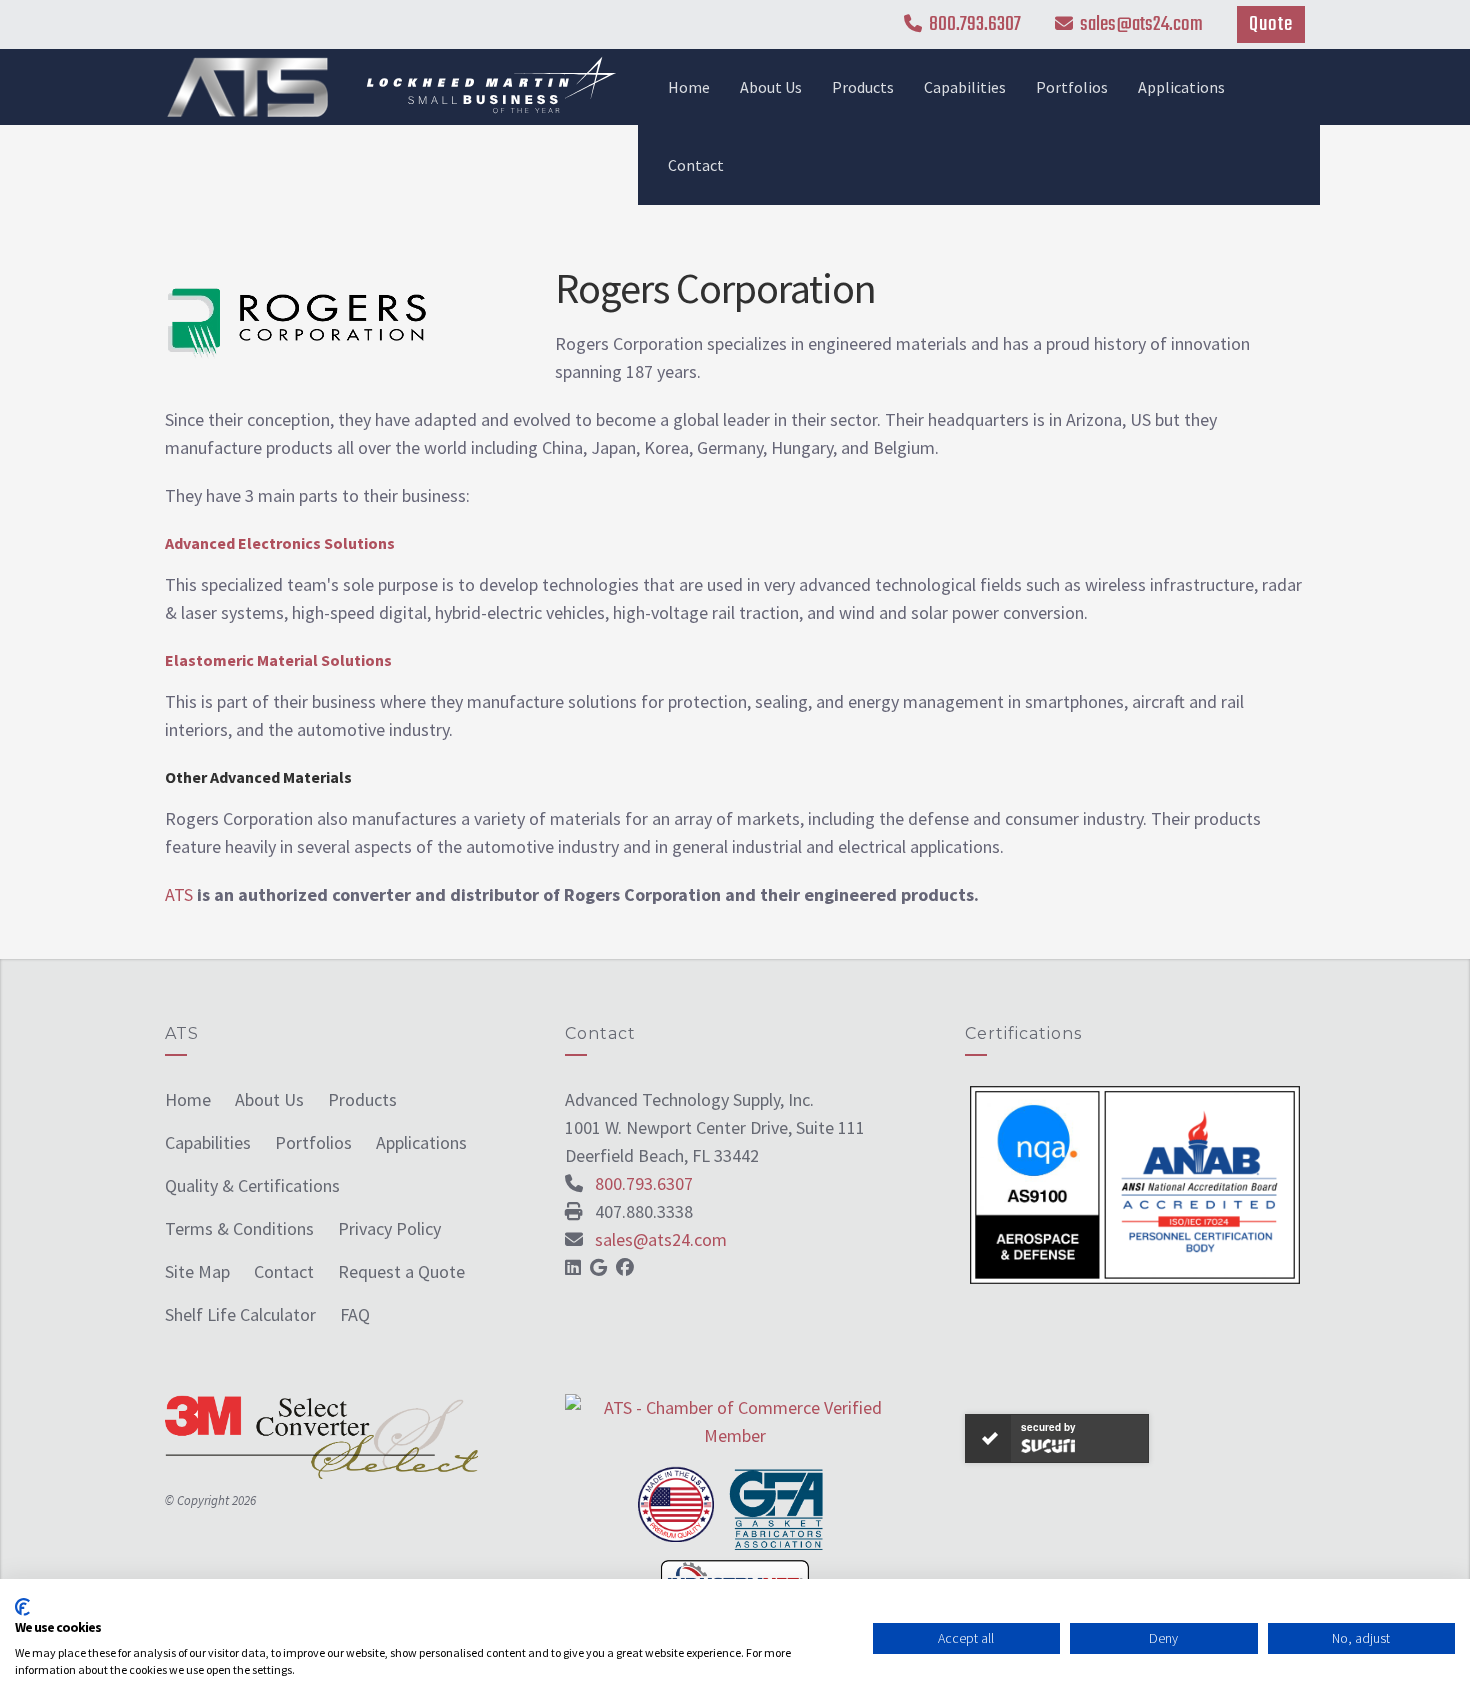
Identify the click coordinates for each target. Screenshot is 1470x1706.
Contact (696, 165)
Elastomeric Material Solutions (280, 660)
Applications (1181, 87)
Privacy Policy (389, 1228)
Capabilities (965, 87)
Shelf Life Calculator (240, 1314)
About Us (771, 87)
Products (863, 87)
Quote (1271, 24)
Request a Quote (401, 1271)
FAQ (355, 1314)
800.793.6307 (975, 24)
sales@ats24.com (1141, 24)
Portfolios (1072, 87)
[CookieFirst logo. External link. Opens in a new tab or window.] (22, 1607)
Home (689, 87)
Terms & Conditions (239, 1228)
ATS (179, 894)
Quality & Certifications (252, 1185)
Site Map (197, 1271)
